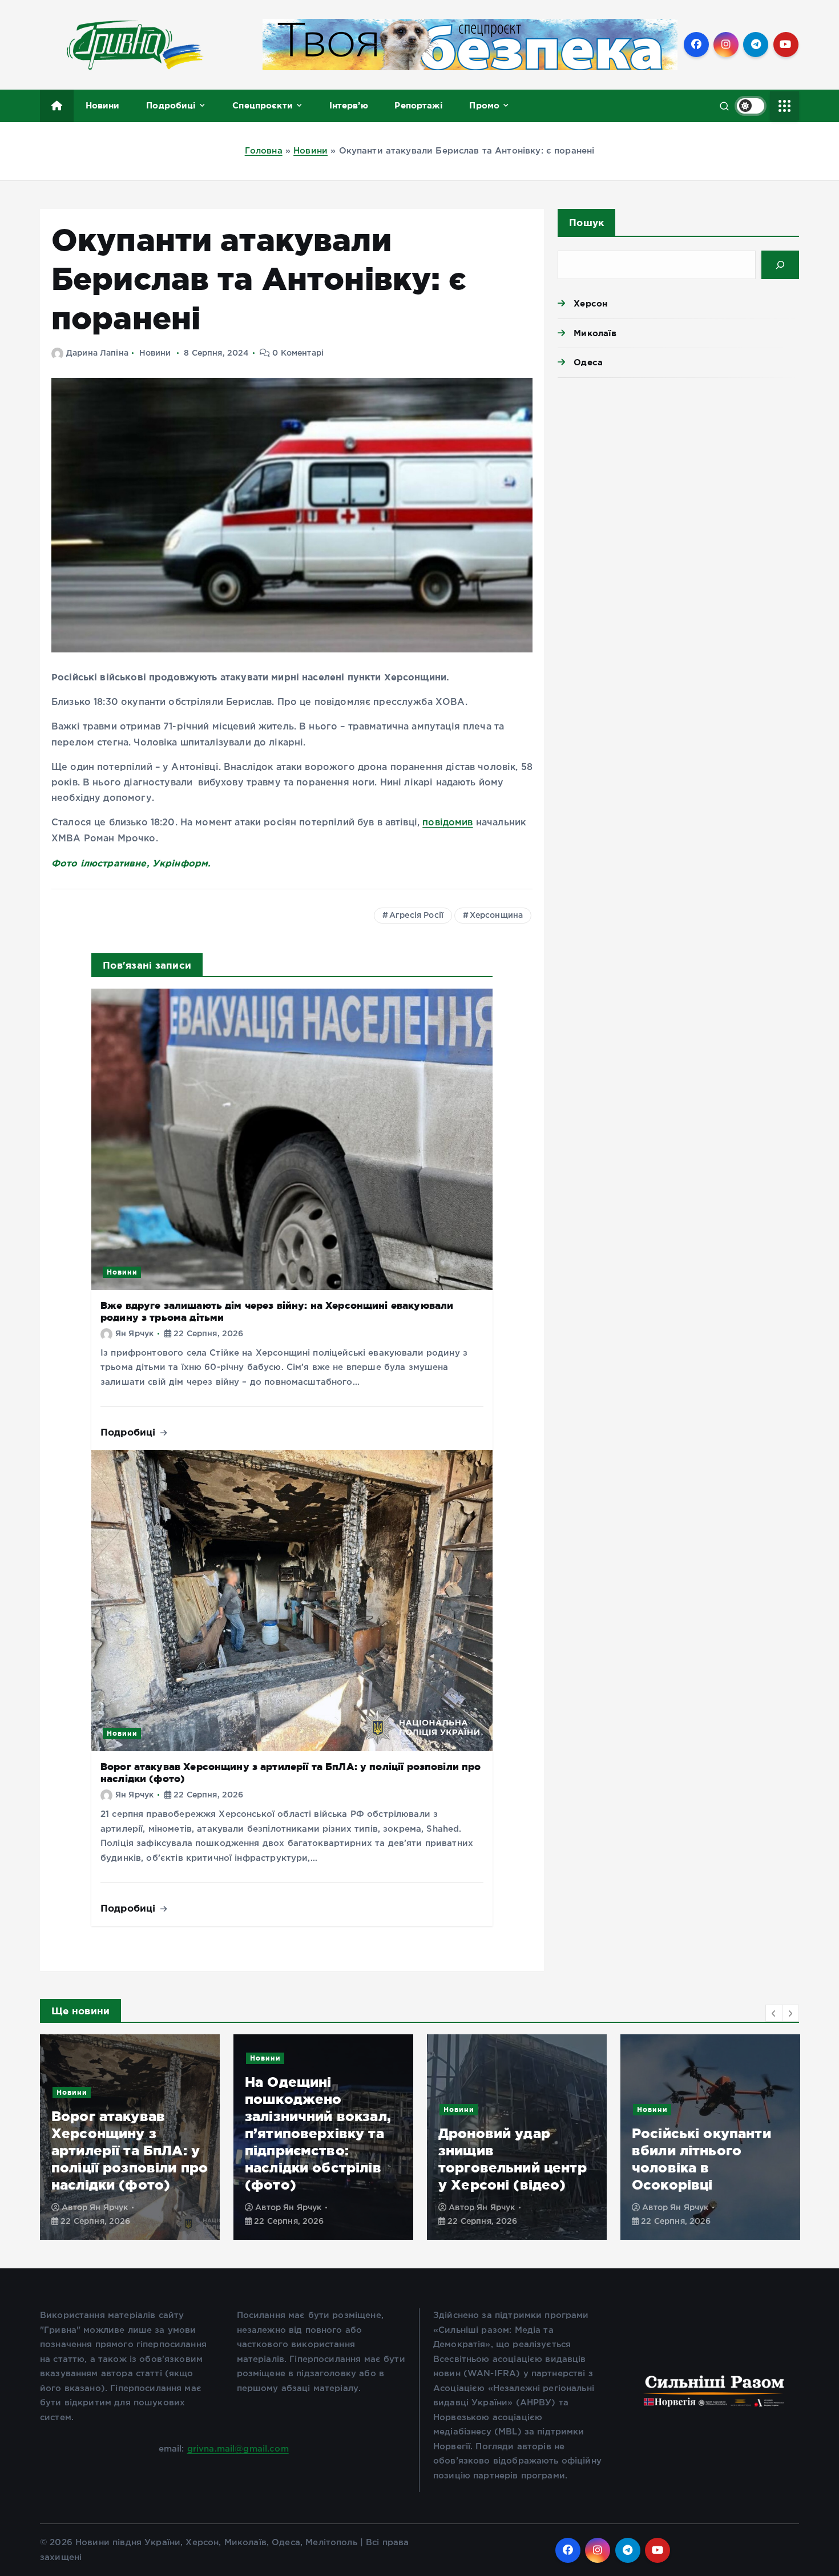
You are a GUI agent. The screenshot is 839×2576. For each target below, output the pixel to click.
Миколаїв (595, 333)
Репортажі (418, 105)
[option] (130, 2137)
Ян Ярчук (134, 1334)
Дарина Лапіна (97, 353)
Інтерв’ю (349, 105)
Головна (264, 151)
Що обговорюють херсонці (693, 2109)
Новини (103, 105)
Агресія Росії (416, 916)
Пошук (586, 222)
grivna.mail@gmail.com (238, 2449)
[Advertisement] (678, 475)
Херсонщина (497, 916)
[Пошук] (780, 265)
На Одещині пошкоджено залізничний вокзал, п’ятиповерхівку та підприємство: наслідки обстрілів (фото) (124, 2133)
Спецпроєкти (263, 105)
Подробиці (171, 105)
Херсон (590, 303)
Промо (484, 105)
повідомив (447, 823)
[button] (774, 2013)
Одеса (588, 362)
